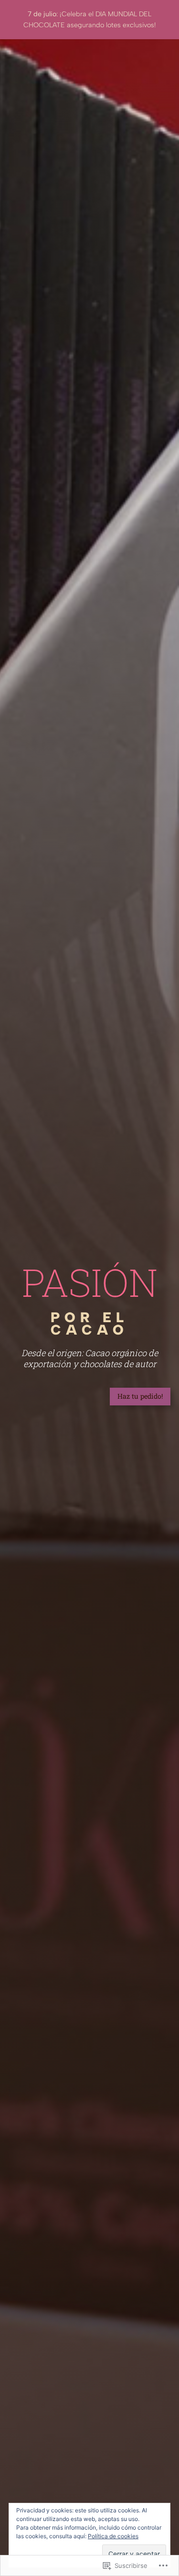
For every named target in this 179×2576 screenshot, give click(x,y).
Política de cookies (113, 2536)
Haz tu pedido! (140, 1396)
